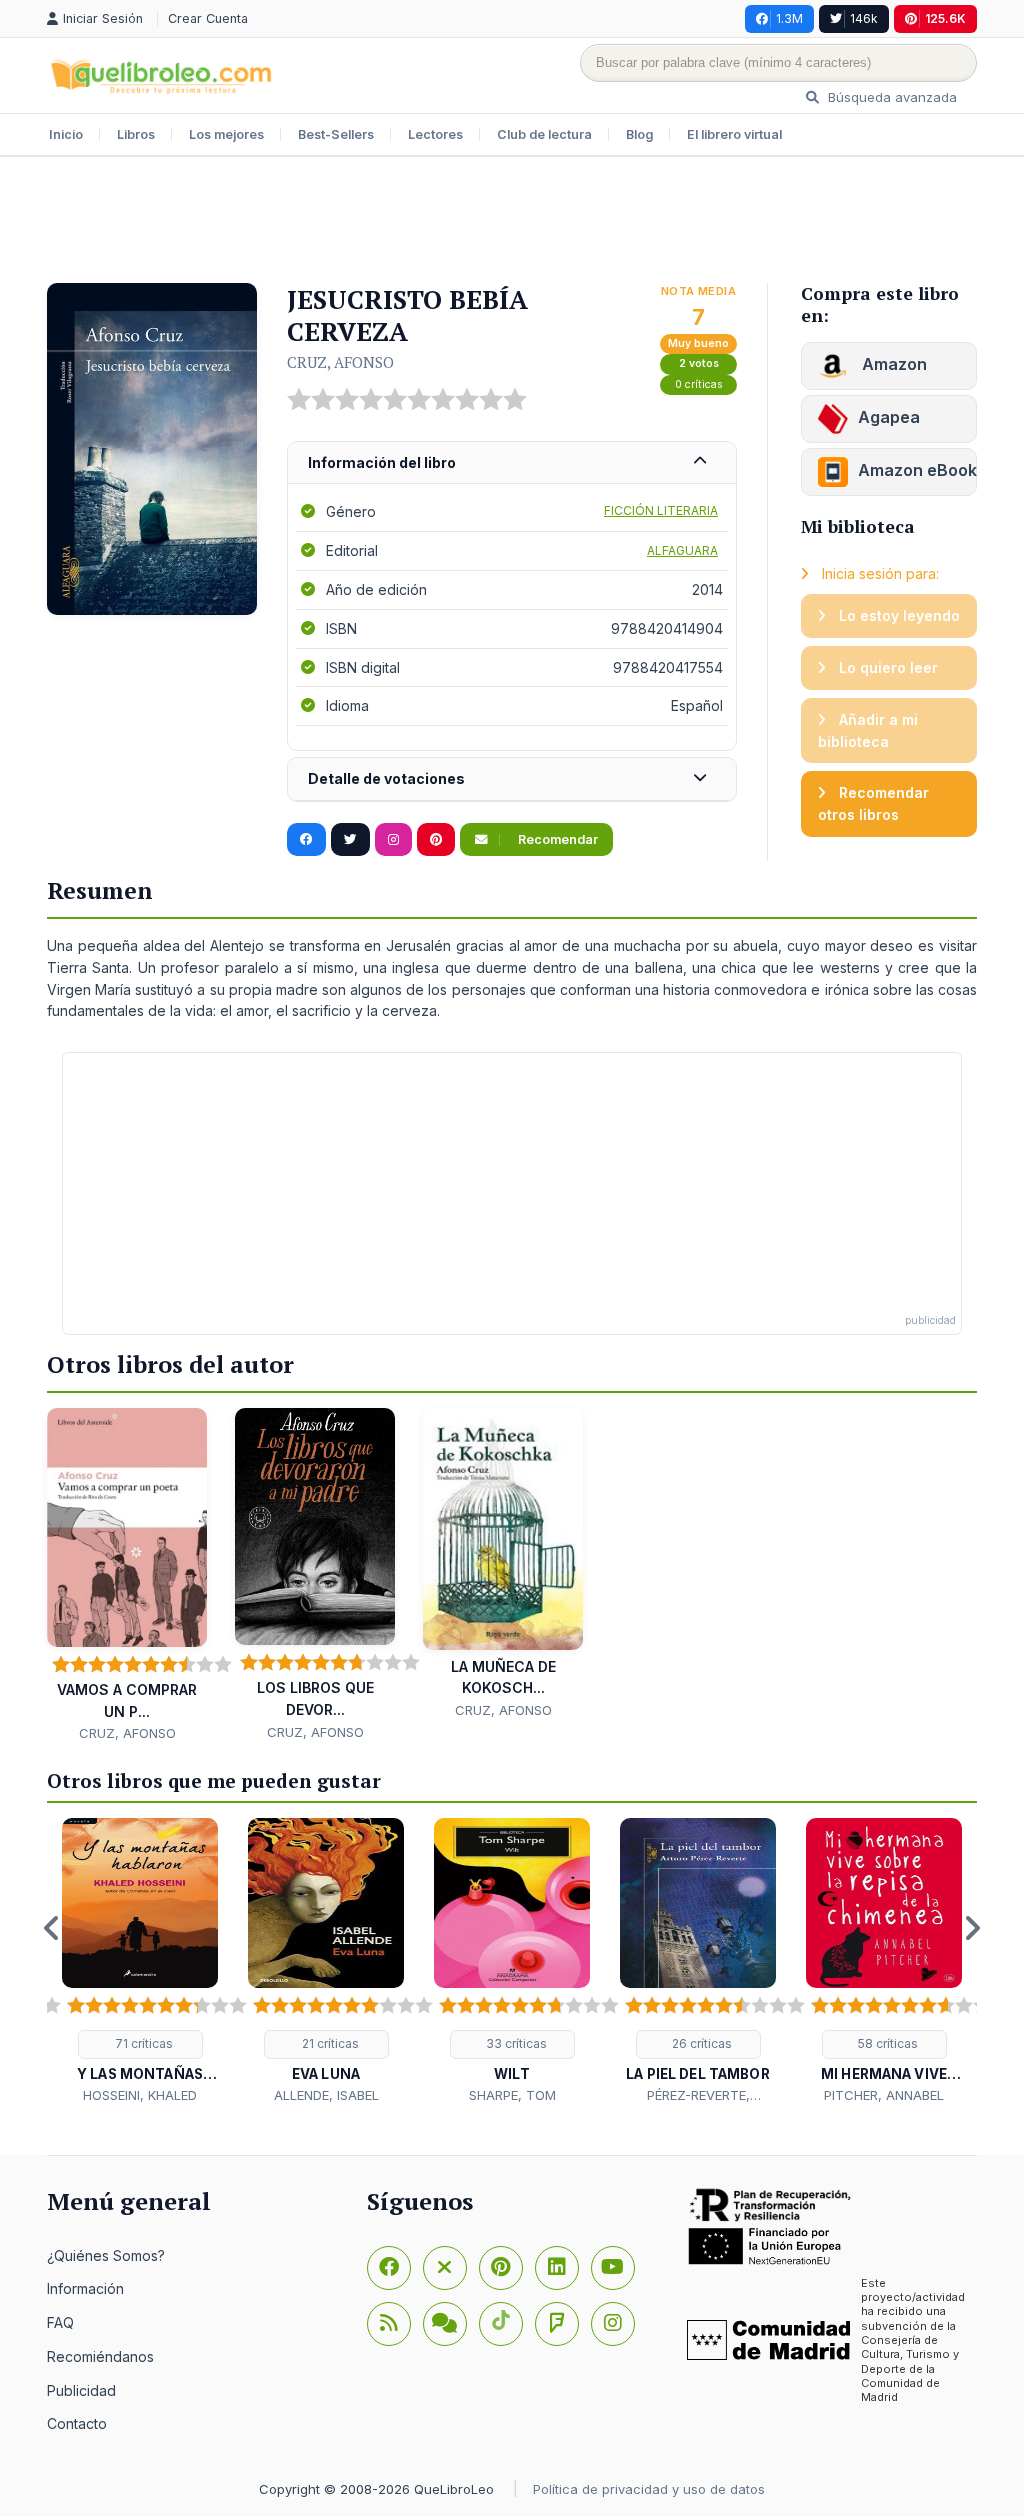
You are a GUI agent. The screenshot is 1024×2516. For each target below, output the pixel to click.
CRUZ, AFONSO (340, 362)
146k (864, 18)
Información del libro (382, 462)
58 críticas (886, 2043)
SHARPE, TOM (512, 2095)
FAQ (60, 2322)
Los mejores (226, 134)
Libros (136, 134)
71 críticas (142, 2043)
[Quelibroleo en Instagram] (393, 840)
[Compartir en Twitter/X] (350, 840)
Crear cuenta (208, 18)
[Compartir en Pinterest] (436, 840)
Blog (639, 134)
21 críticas (329, 2043)
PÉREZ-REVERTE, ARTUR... (698, 2096)
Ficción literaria (661, 510)
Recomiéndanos (100, 2356)
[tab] (512, 463)
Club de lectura (544, 134)
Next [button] (972, 1928)
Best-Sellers (336, 134)
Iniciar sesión (105, 18)
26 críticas (700, 2043)
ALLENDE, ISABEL (326, 2095)
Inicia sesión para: (878, 573)
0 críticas (699, 384)
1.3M (789, 18)
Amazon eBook (917, 470)
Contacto (77, 2423)
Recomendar (556, 839)
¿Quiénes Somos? (106, 2255)
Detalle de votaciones (386, 778)
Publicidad (81, 2390)
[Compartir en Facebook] (306, 840)
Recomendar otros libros (873, 803)
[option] (140, 1961)
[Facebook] (389, 2268)
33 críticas (515, 2043)
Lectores (435, 134)
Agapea (889, 417)
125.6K (945, 18)
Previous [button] (52, 1928)
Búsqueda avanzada (890, 97)
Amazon (892, 364)
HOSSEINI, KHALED (140, 2095)
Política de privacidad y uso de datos (649, 2489)
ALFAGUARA (682, 550)
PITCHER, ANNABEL (884, 2095)
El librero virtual (734, 134)
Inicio (66, 134)
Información (85, 2288)
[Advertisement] (512, 222)
